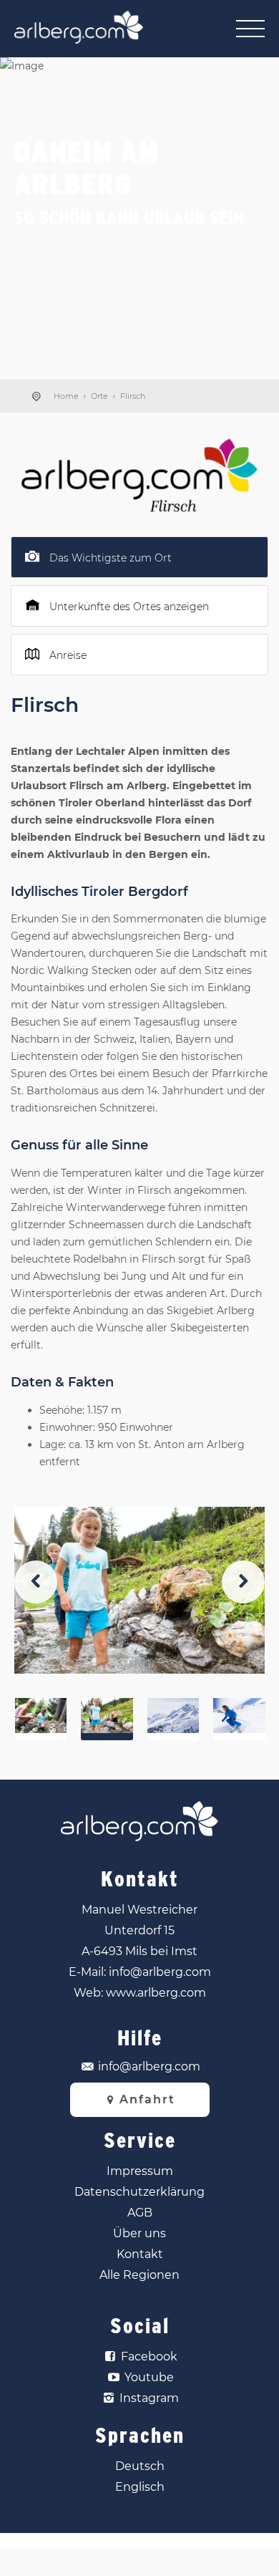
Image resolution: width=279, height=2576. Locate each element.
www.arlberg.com (156, 1993)
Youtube (149, 2377)
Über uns (139, 2233)
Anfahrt (147, 2099)
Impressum (140, 2171)
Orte (99, 396)
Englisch (140, 2487)
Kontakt (140, 2254)
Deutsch (140, 2466)
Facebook (149, 2356)
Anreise (68, 655)
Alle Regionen (139, 2275)
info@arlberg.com (160, 1972)
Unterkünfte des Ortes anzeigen (129, 607)
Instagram (149, 2398)
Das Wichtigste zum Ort (111, 558)
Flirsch (133, 396)
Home (66, 396)
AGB (140, 2213)
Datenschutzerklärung (139, 2192)
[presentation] (36, 1582)
